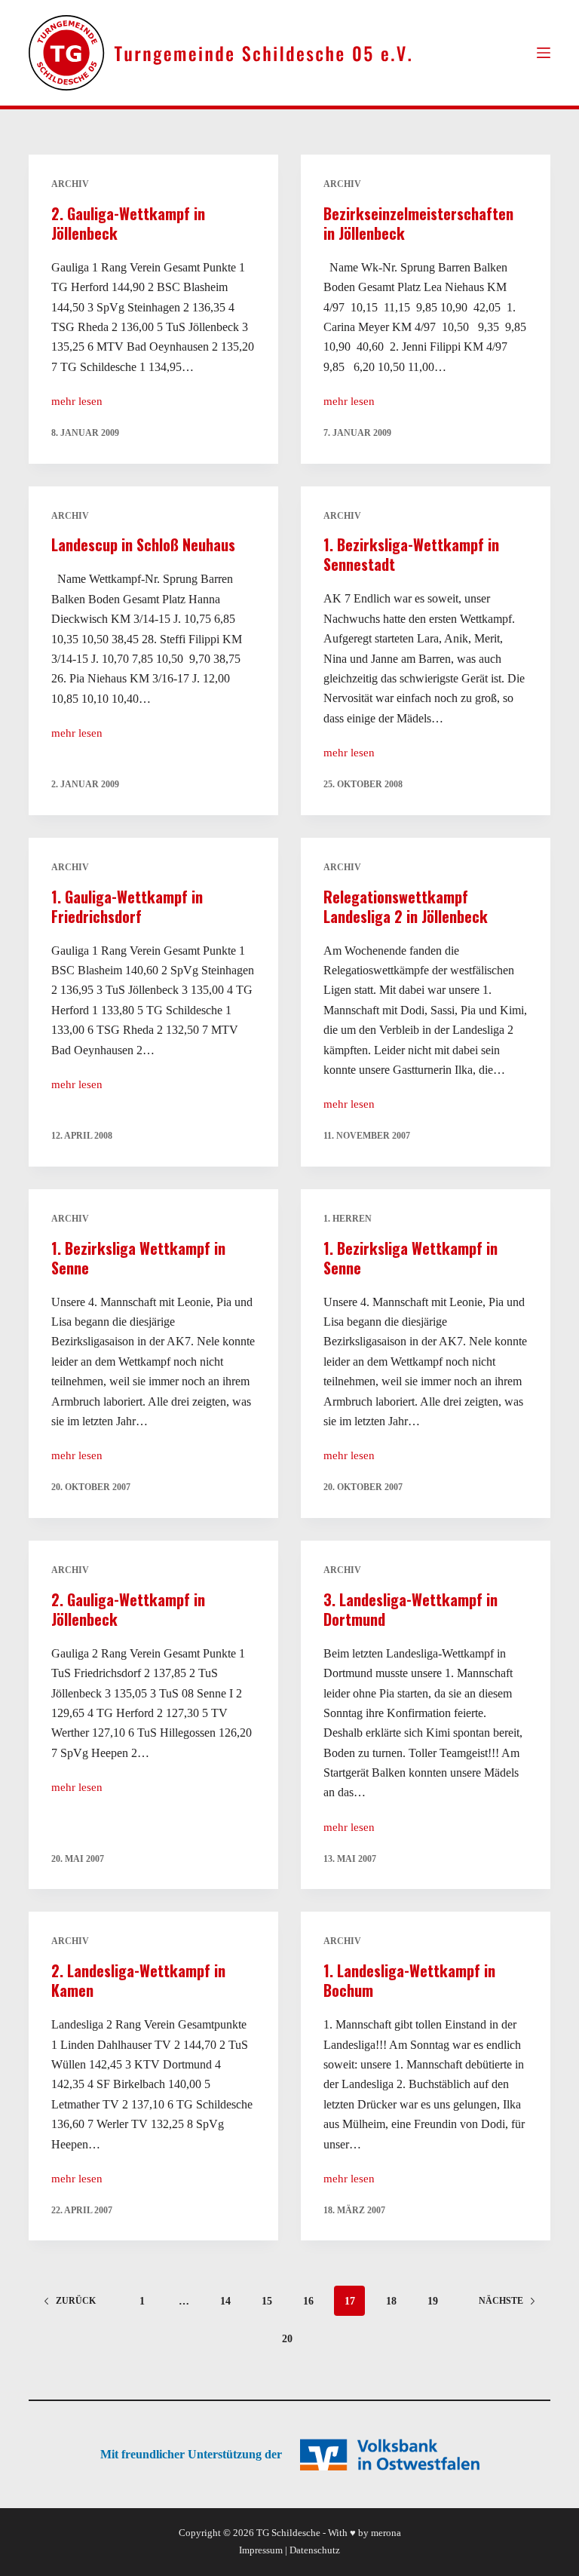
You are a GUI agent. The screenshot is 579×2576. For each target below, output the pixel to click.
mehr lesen (77, 403)
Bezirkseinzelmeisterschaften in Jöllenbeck (418, 223)
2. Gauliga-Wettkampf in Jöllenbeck (128, 223)
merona (386, 2533)
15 (267, 2301)
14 (225, 2301)
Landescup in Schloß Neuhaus (143, 544)
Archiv (70, 184)
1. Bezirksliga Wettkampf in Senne (138, 1258)
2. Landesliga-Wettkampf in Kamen (138, 1980)
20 (287, 2339)
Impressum (261, 2550)
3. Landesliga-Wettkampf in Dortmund (411, 1609)
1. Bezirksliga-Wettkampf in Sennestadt (411, 554)
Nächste (501, 2301)
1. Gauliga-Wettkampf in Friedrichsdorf (127, 906)
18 (391, 2301)
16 (308, 2301)
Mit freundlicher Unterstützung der (191, 2454)
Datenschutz (315, 2550)
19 (433, 2301)
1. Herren (348, 1219)
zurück (76, 2301)
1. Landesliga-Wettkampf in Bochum (409, 1980)
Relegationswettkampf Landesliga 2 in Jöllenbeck (406, 906)
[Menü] (544, 53)
